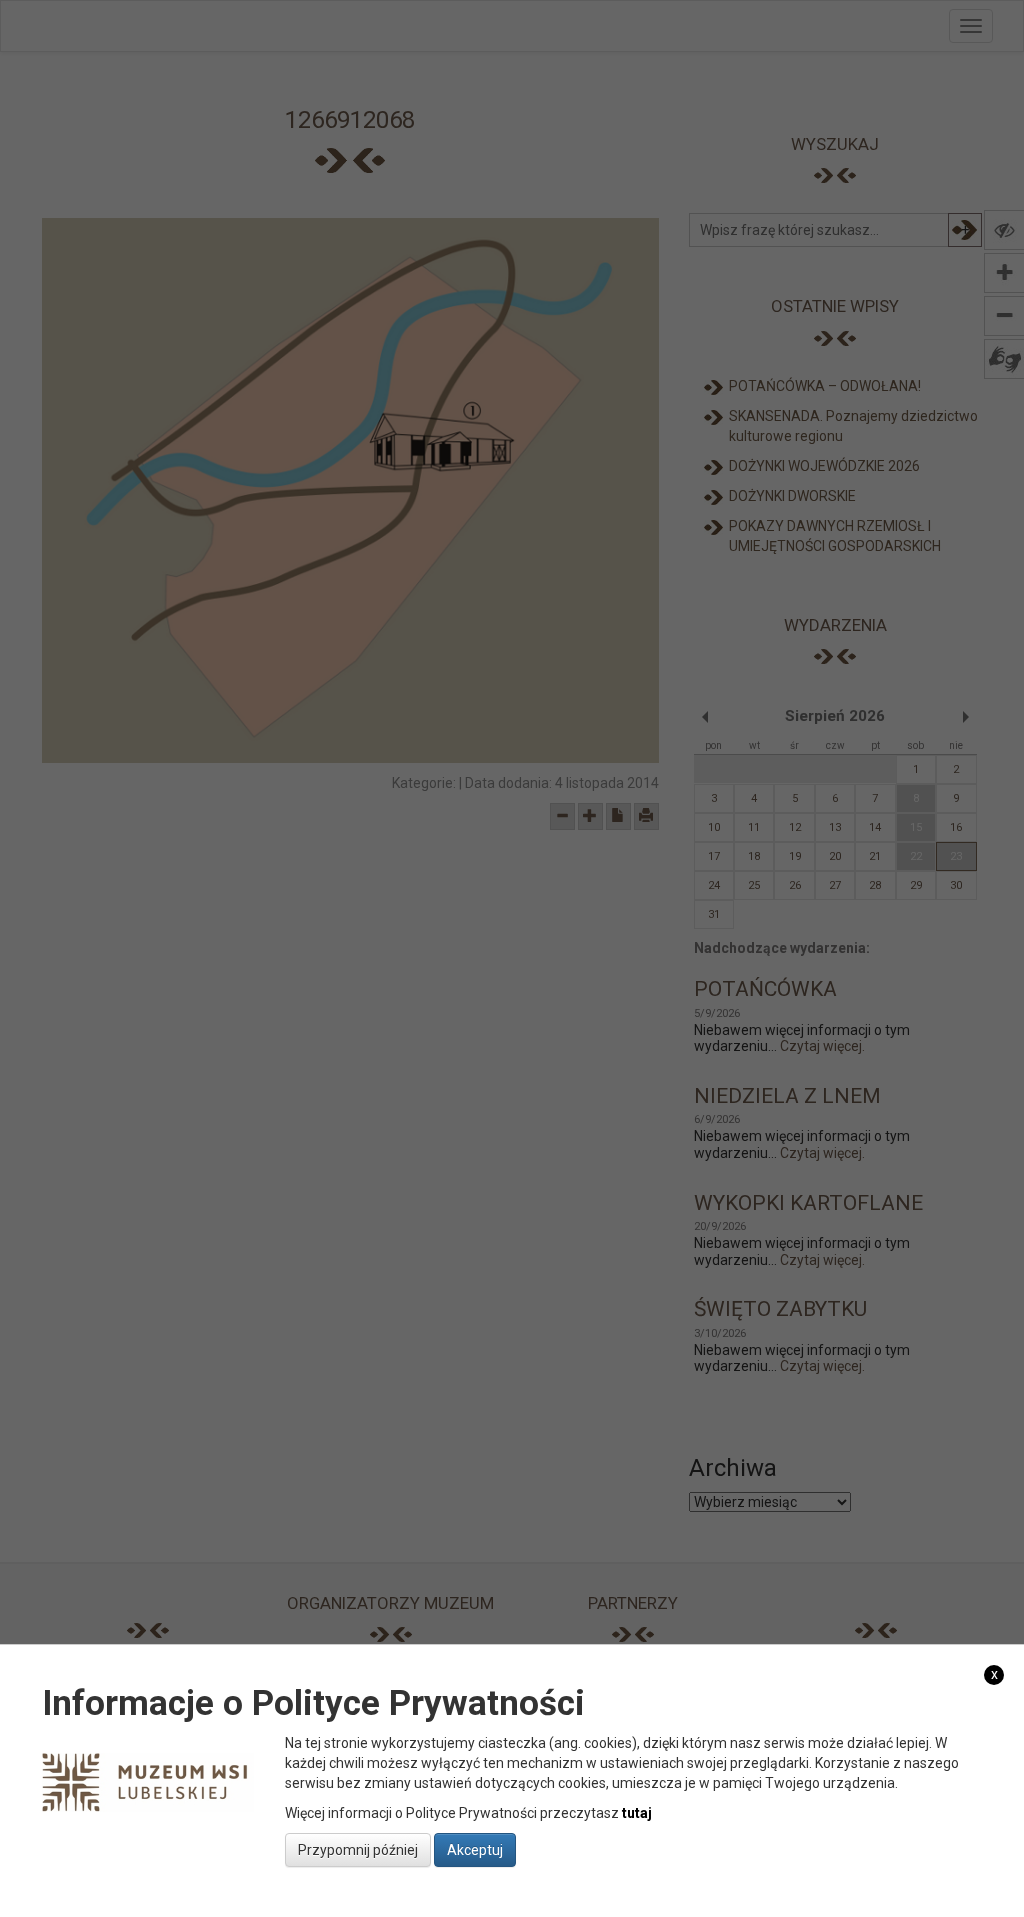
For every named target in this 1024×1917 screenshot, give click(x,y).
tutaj (637, 1813)
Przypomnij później (358, 1850)
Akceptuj (475, 1850)
